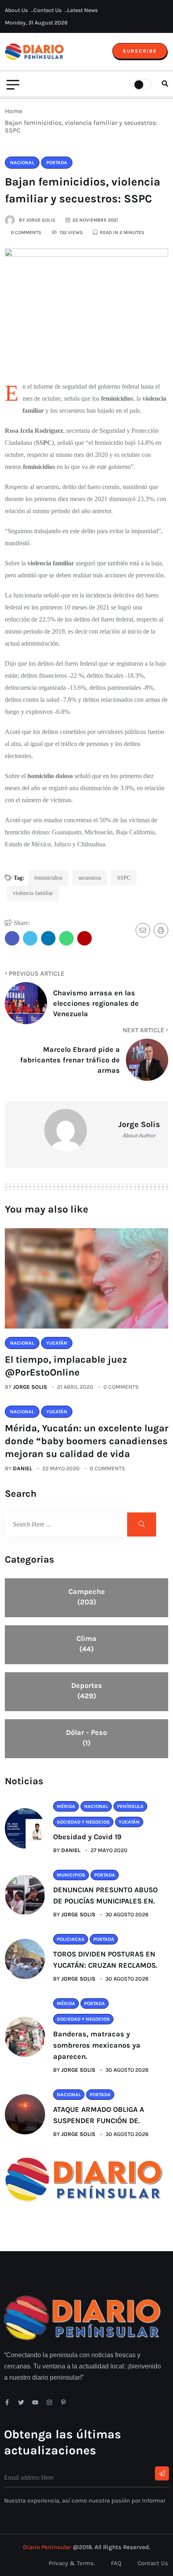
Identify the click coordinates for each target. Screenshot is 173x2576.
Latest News (82, 10)
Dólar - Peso (86, 1738)
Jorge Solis (30, 1387)
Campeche (87, 1597)
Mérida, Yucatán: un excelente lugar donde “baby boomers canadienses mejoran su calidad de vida (86, 1441)
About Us (16, 10)
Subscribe (140, 51)
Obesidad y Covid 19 (87, 1837)
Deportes (87, 1691)
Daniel (23, 1468)
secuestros (90, 878)
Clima (86, 1644)
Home (15, 111)
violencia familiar (33, 893)
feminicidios (48, 878)
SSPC (124, 878)
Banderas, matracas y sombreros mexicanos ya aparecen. (97, 2045)
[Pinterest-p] (63, 2402)
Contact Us (47, 10)
